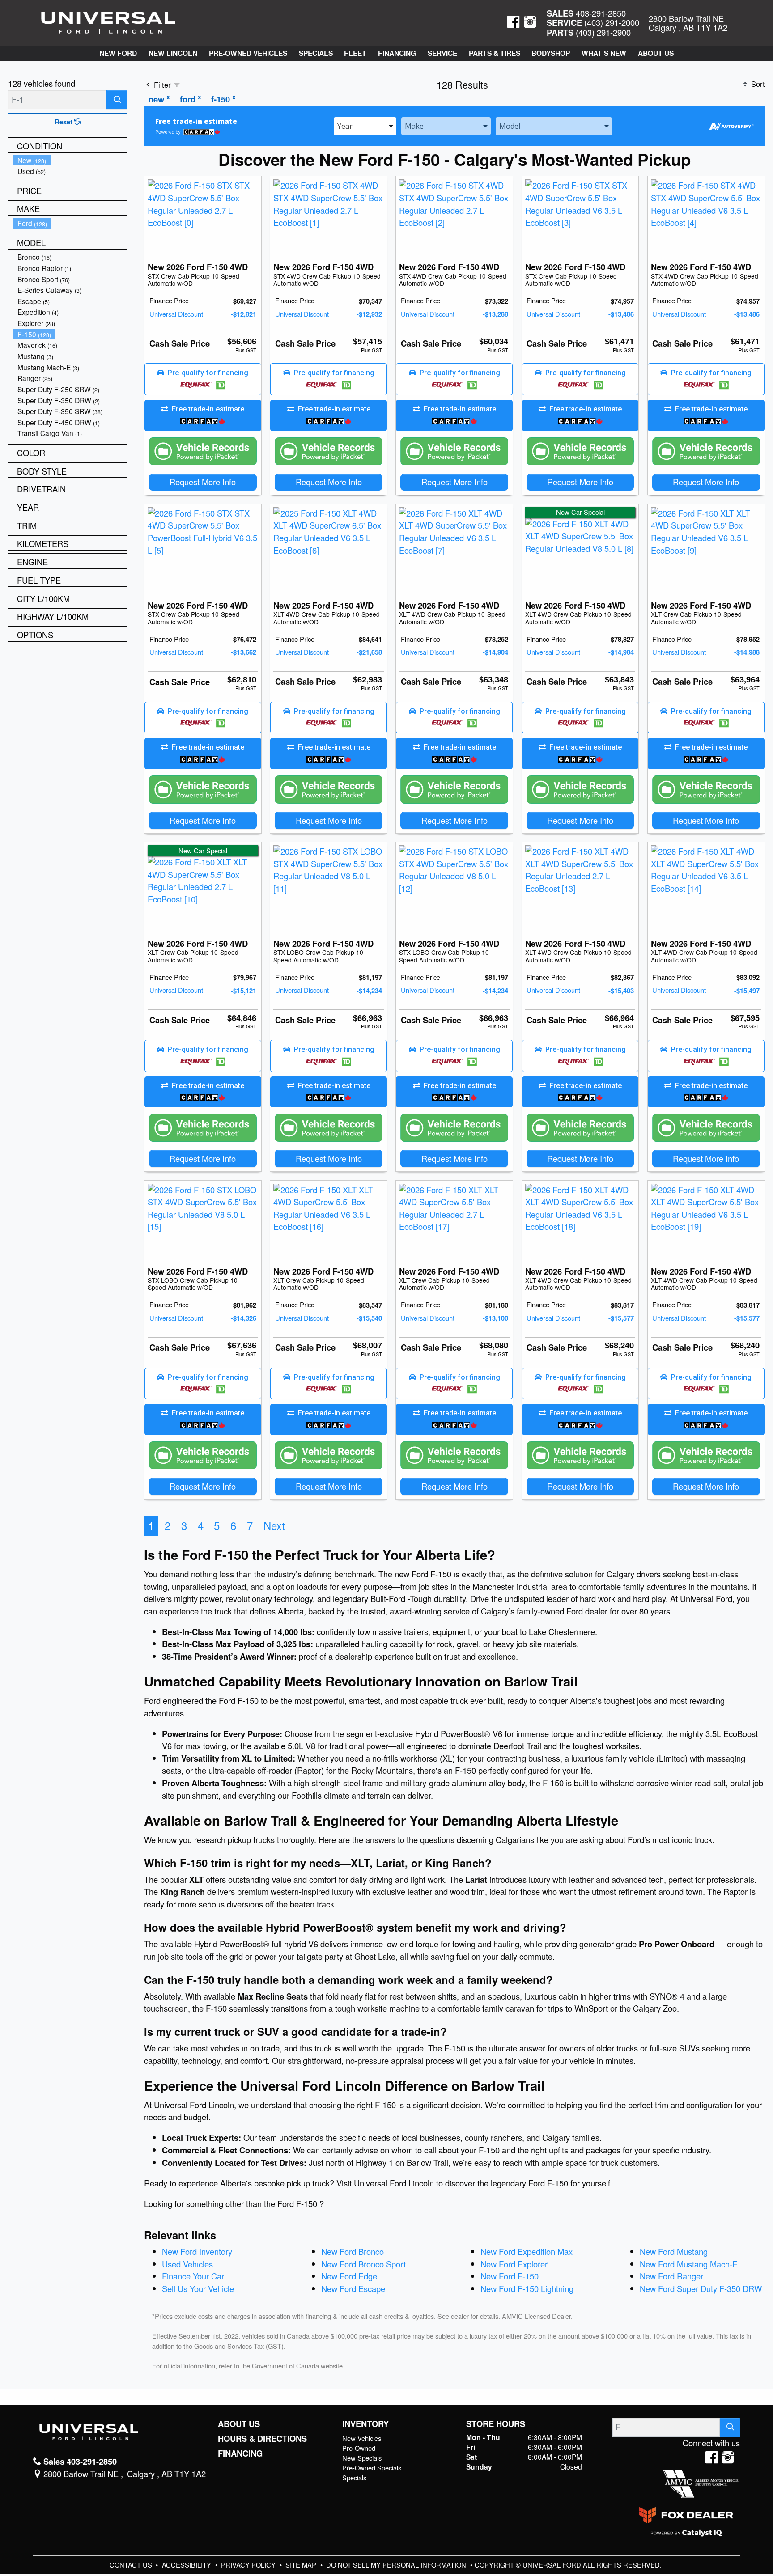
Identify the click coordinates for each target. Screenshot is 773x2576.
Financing (240, 2453)
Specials (354, 2477)
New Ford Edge (349, 2276)
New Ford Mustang (674, 2251)
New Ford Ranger (671, 2276)
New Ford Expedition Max (527, 2251)
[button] (118, 53)
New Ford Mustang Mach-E (689, 2264)
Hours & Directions (262, 2439)
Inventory (365, 2424)
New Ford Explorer (514, 2264)
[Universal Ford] (108, 21)
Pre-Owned (359, 2448)
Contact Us (132, 2565)
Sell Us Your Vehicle (198, 2288)
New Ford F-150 (510, 2276)
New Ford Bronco (353, 2251)
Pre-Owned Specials (372, 2468)
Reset (64, 122)
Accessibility (187, 2565)
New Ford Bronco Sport (363, 2264)
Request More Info (203, 482)
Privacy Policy (249, 2565)
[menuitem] (70, 160)
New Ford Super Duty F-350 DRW (701, 2288)
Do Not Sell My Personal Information (397, 2565)
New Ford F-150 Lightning (527, 2288)
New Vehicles (362, 2438)
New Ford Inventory (197, 2251)
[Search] (117, 100)
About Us (239, 2424)
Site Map (302, 2565)
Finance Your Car (193, 2276)
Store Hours (496, 2424)
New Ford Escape (353, 2288)
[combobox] (365, 125)
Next (274, 1525)
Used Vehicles (187, 2264)
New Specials (362, 2458)
